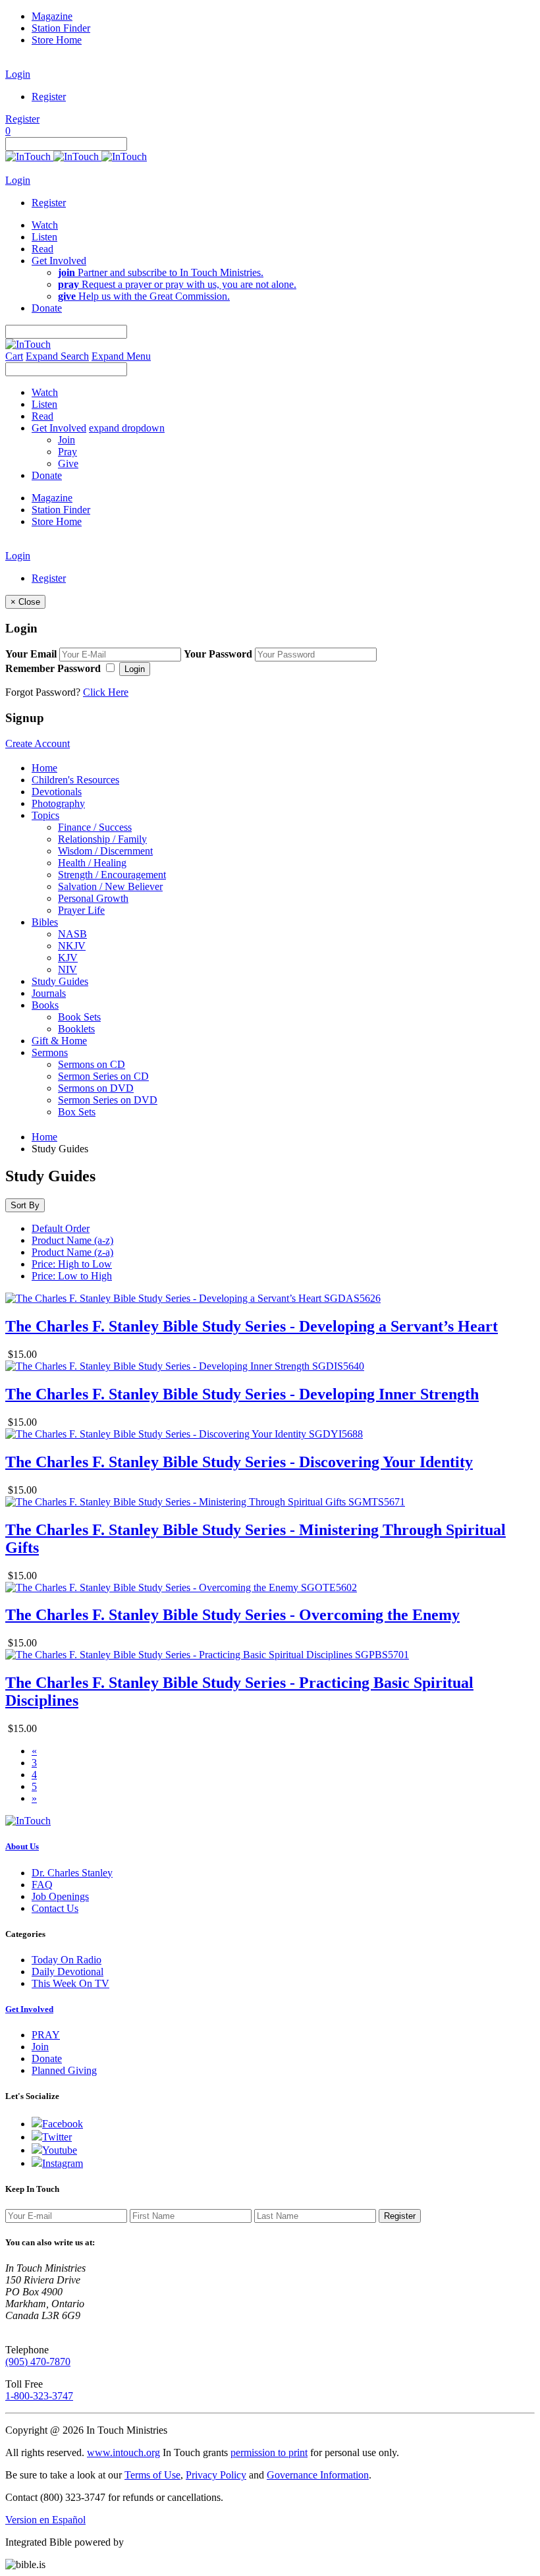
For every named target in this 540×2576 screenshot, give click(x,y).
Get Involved (29, 2009)
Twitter (57, 2137)
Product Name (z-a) (72, 1252)
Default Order (61, 1228)
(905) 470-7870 (38, 2362)
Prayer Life (81, 910)
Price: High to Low (72, 1264)
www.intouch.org (123, 2452)
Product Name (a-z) (72, 1240)
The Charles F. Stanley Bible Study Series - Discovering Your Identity (239, 1462)
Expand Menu (121, 356)
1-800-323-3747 (39, 2396)
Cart (14, 356)
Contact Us (55, 1908)
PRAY (46, 2035)
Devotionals (57, 792)
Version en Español (45, 2520)
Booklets (76, 1029)
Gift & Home (59, 1041)
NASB (72, 934)
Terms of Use (152, 2475)
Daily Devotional (67, 1972)
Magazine (52, 16)
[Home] (76, 156)
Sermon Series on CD (103, 1076)
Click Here (106, 692)
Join (67, 440)
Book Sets (79, 1017)
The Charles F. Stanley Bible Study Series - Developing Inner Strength (242, 1394)
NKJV (72, 946)
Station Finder (61, 28)
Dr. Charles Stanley (72, 1873)
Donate (47, 2058)
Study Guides (60, 981)
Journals (49, 993)
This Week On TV (70, 1983)
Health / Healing (92, 863)
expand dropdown (127, 428)
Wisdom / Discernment (105, 851)
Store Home (57, 40)
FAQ (42, 1885)
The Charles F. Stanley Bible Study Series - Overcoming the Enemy (232, 1615)
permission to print (269, 2452)
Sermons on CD (92, 1064)
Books (45, 1005)
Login (18, 74)
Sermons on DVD (96, 1088)
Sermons (50, 1052)
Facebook (63, 2124)
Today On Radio (67, 1960)
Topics (45, 815)
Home (44, 768)
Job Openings (60, 1896)
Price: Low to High (72, 1276)
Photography (58, 803)
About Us (22, 1846)
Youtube (60, 2150)
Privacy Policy (216, 2475)
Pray (67, 452)
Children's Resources (75, 780)
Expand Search (57, 356)
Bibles (45, 922)
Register (49, 97)
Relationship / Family (102, 839)
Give (68, 463)
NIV (67, 969)
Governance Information (318, 2475)
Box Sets (77, 1112)
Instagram (63, 2163)
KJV (68, 958)
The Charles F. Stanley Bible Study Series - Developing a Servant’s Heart (252, 1326)
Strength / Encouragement (112, 875)
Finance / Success (95, 827)
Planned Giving (64, 2070)
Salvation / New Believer (110, 886)
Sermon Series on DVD (108, 1100)
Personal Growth (93, 898)
